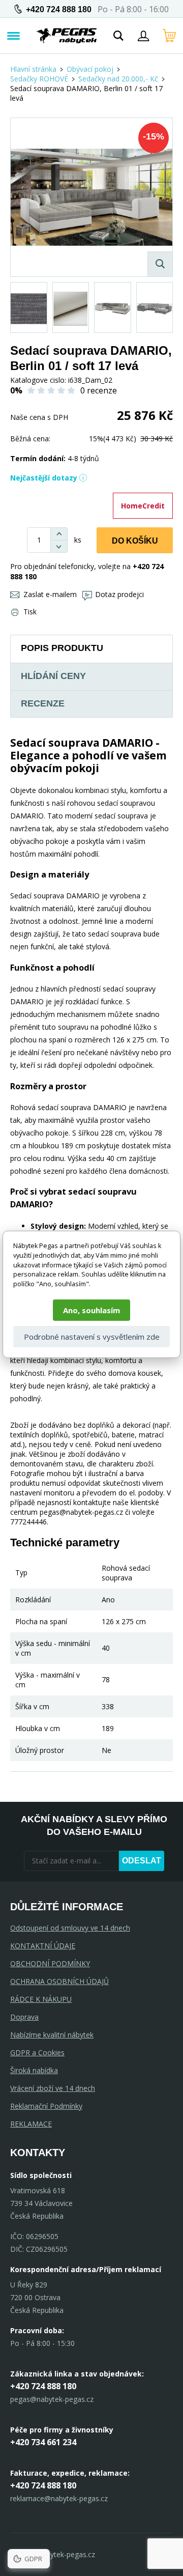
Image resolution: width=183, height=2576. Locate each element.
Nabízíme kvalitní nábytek (52, 2035)
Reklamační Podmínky (46, 2106)
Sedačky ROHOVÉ (39, 79)
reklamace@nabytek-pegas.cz (59, 2498)
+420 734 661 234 (43, 2442)
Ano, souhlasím (91, 1310)
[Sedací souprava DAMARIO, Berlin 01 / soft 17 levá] (91, 197)
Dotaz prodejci (119, 594)
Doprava (24, 2017)
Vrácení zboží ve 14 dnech (53, 2088)
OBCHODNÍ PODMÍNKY (50, 1963)
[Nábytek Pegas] (67, 36)
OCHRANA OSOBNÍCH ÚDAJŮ (59, 1981)
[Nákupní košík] (169, 36)
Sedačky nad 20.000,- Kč (118, 79)
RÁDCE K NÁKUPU (41, 1999)
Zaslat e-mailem (50, 594)
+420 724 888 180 (59, 9)
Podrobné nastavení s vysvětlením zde (92, 1337)
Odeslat (142, 1861)
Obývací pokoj (90, 69)
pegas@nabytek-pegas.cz (52, 2399)
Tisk (30, 612)
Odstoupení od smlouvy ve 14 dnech (70, 1928)
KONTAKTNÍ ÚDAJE (43, 1946)
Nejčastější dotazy (44, 478)
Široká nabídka (34, 2070)
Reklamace (31, 2124)
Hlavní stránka (33, 69)
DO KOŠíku (135, 541)
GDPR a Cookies (37, 2053)
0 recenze (99, 390)
